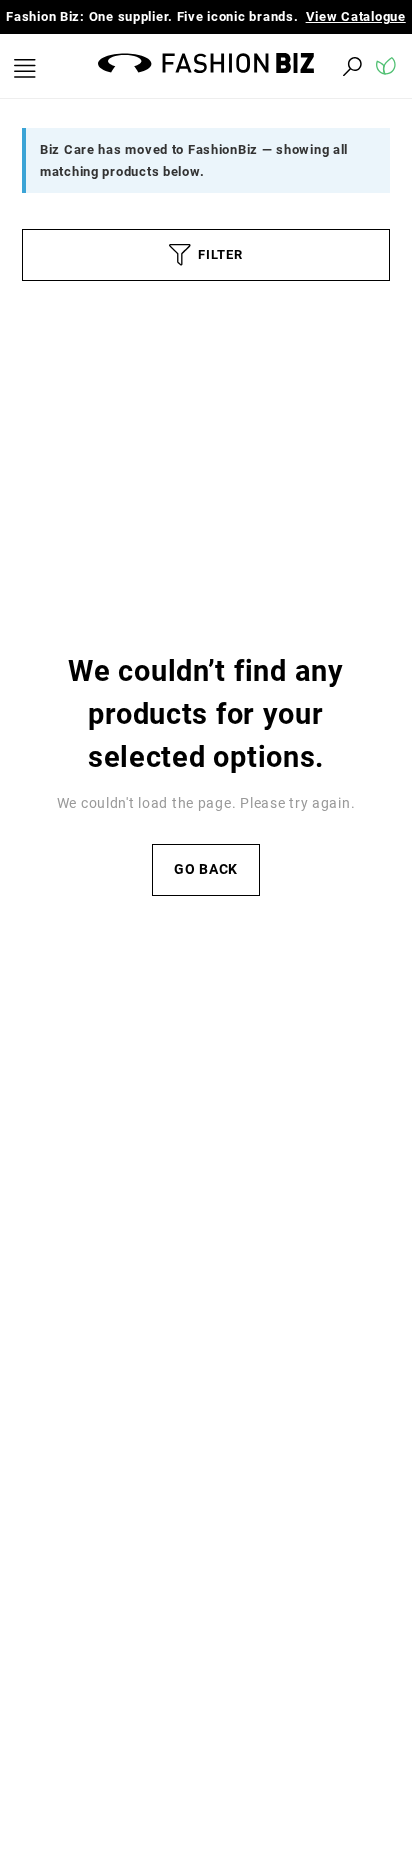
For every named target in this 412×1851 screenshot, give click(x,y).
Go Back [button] (206, 869)
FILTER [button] (220, 254)
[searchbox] (242, 65)
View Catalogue (356, 16)
